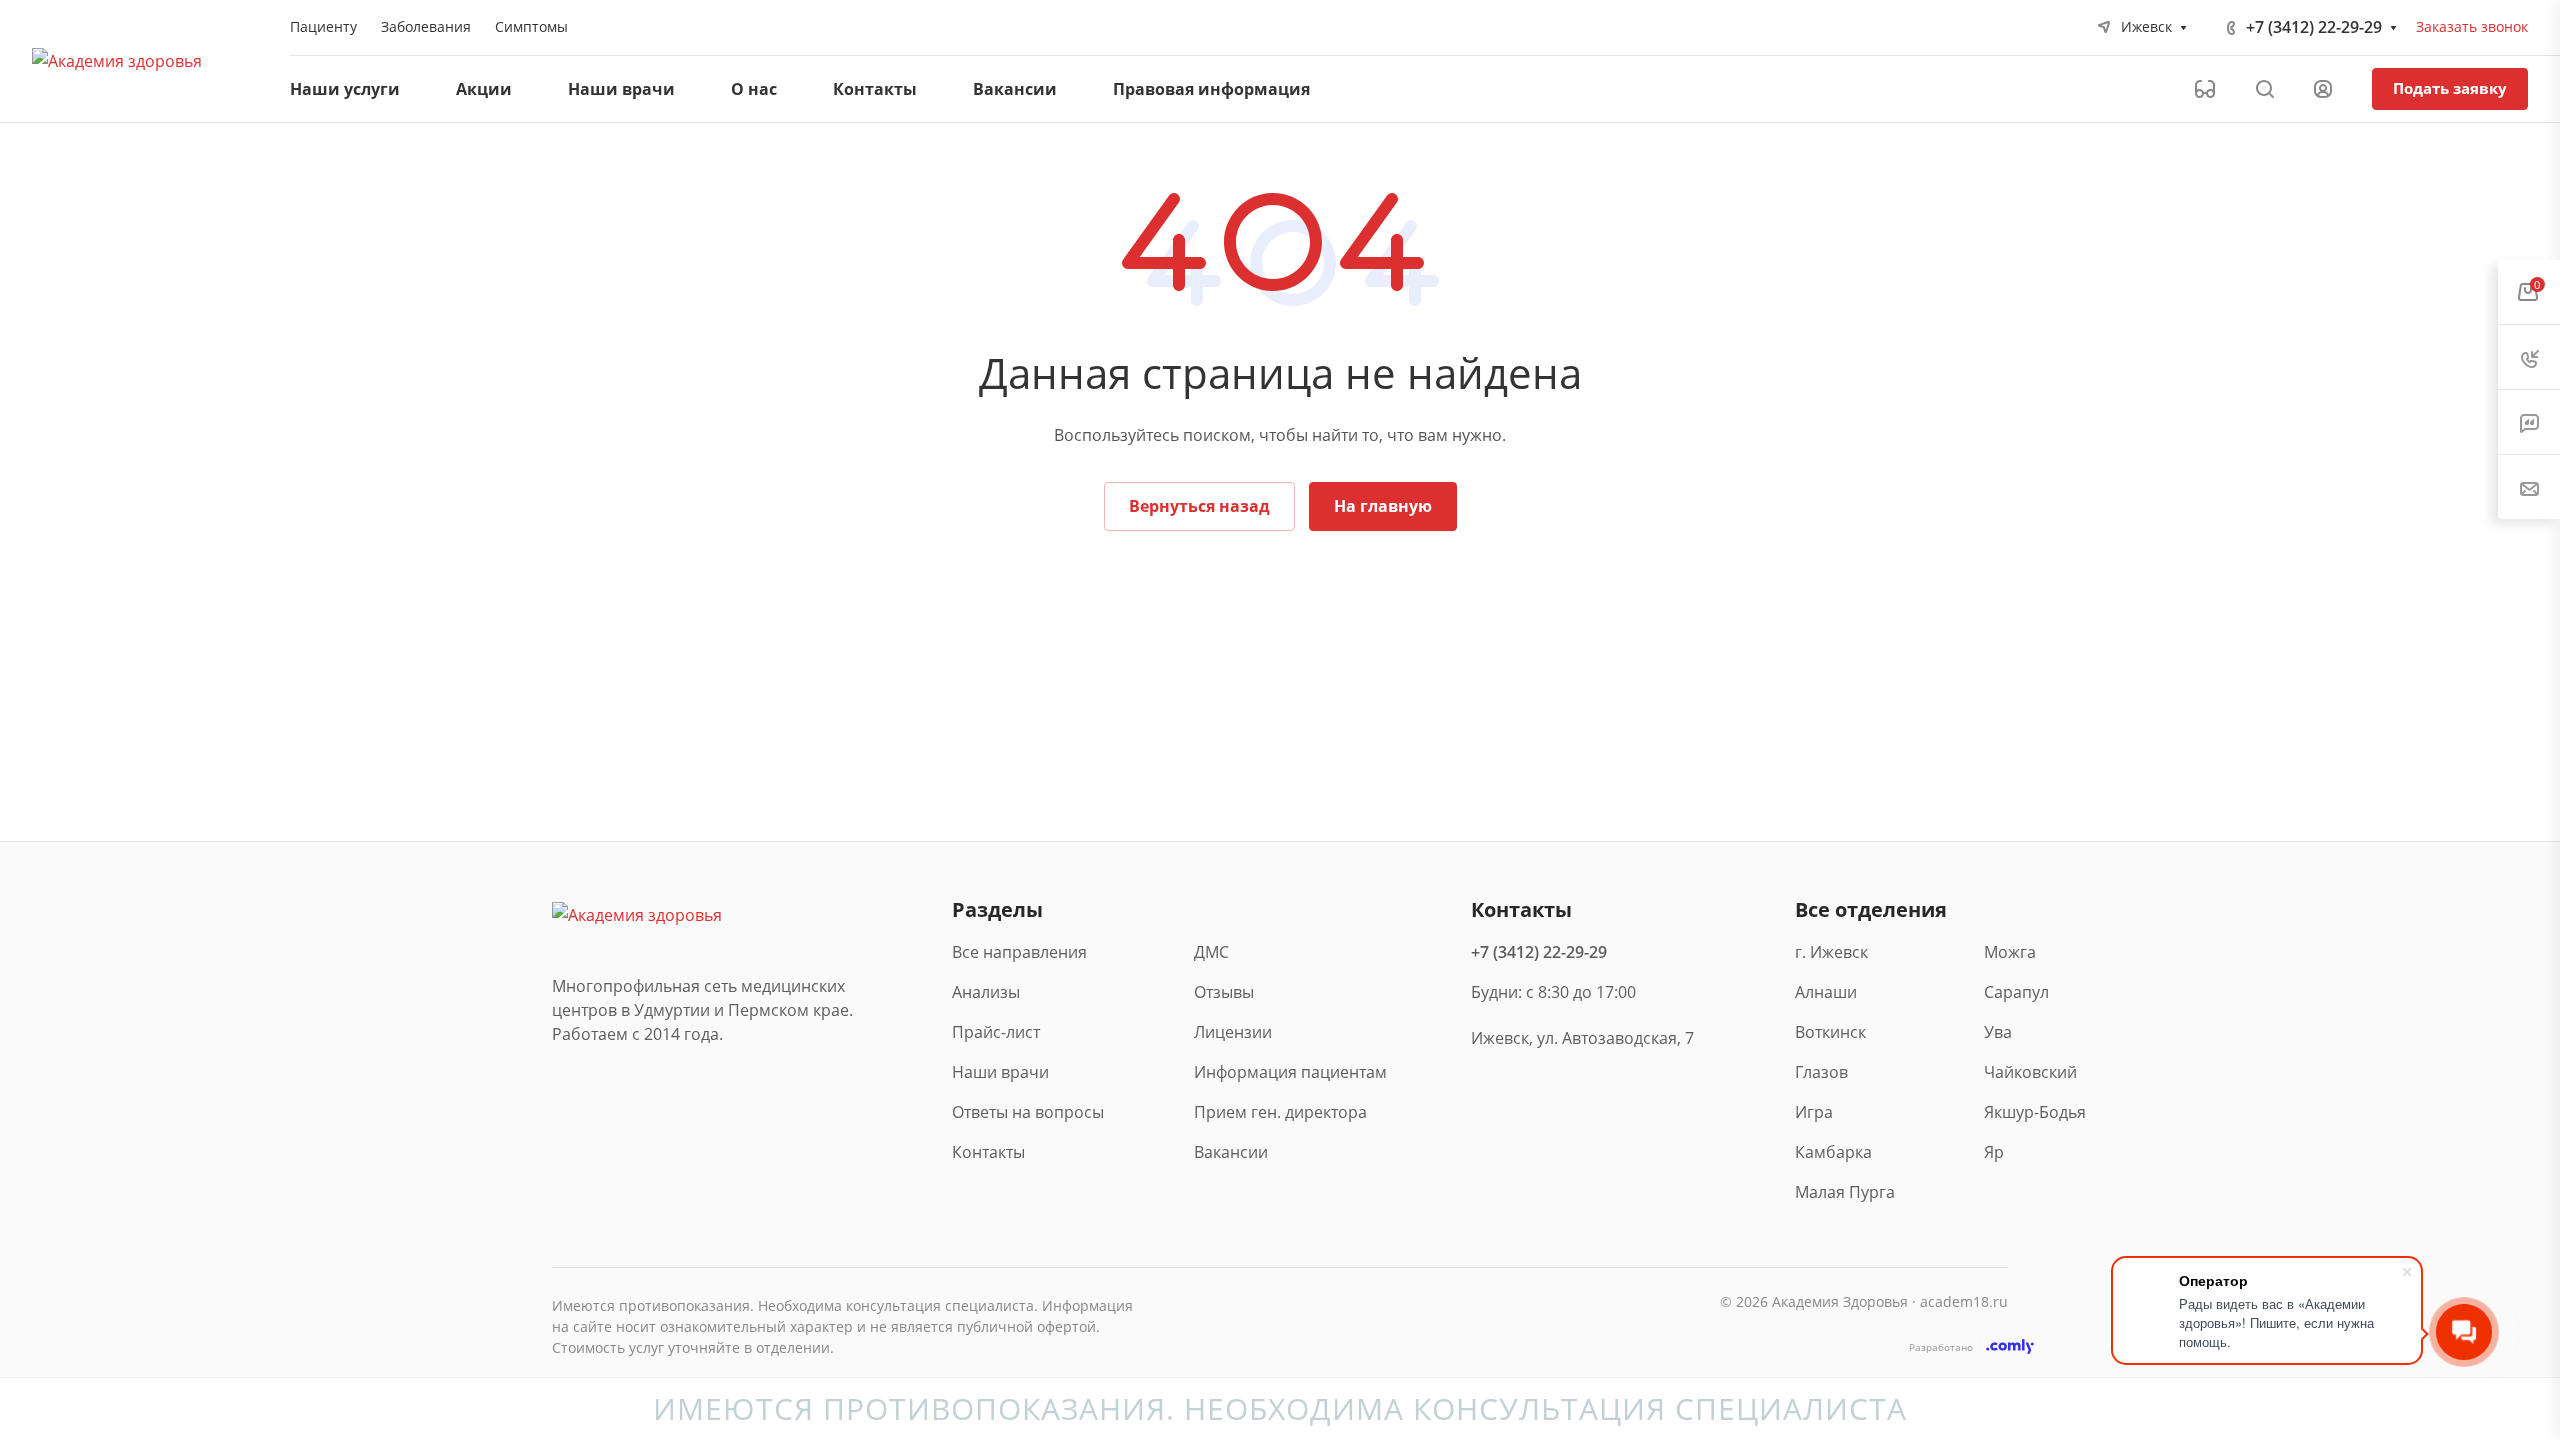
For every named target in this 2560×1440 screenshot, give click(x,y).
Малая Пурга (1844, 1192)
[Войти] (2323, 89)
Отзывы (1224, 992)
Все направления (1019, 952)
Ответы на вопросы (1028, 1112)
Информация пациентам (1290, 1072)
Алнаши (1826, 992)
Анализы (986, 992)
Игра (1814, 1112)
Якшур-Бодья (2033, 1112)
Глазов (1821, 1072)
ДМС (1211, 952)
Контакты (988, 1152)
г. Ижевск (1831, 952)
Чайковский (2030, 1072)
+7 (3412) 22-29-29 (2314, 27)
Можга (2010, 952)
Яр (1994, 1152)
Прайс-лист (996, 1032)
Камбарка (1833, 1152)
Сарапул (2016, 992)
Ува (1998, 1032)
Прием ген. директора (1280, 1112)
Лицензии (1233, 1032)
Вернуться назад (1199, 506)
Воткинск (1830, 1032)
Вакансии (1231, 1152)
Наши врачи (1000, 1072)
